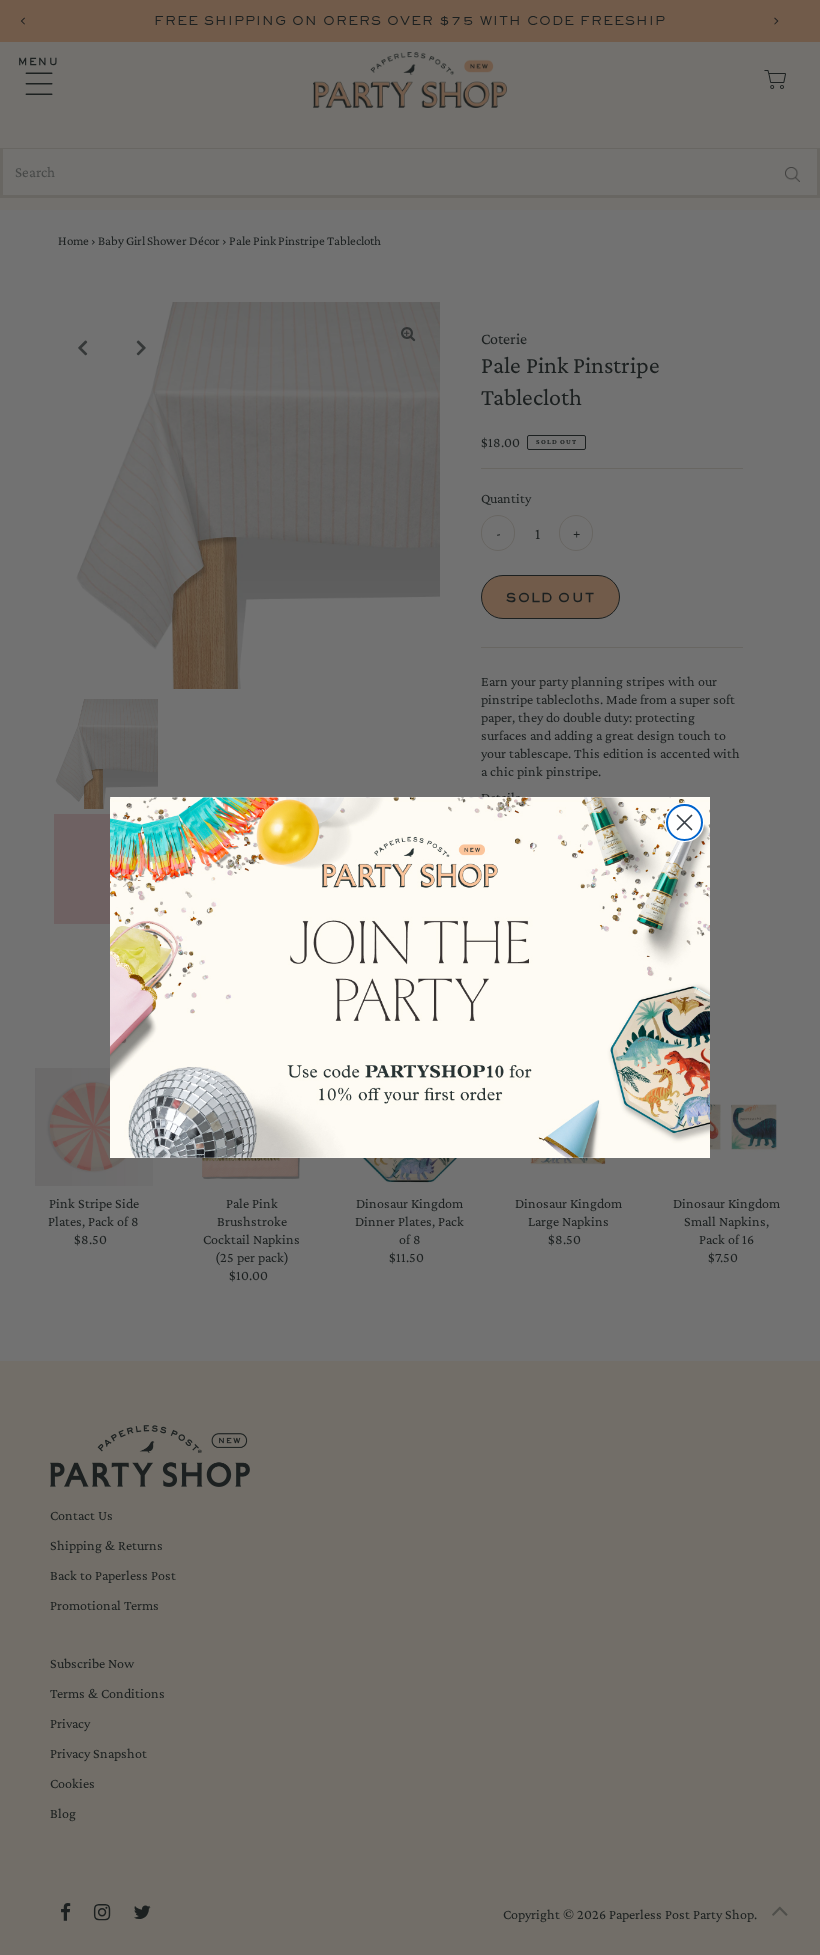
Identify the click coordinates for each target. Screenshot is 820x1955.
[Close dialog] (684, 822)
